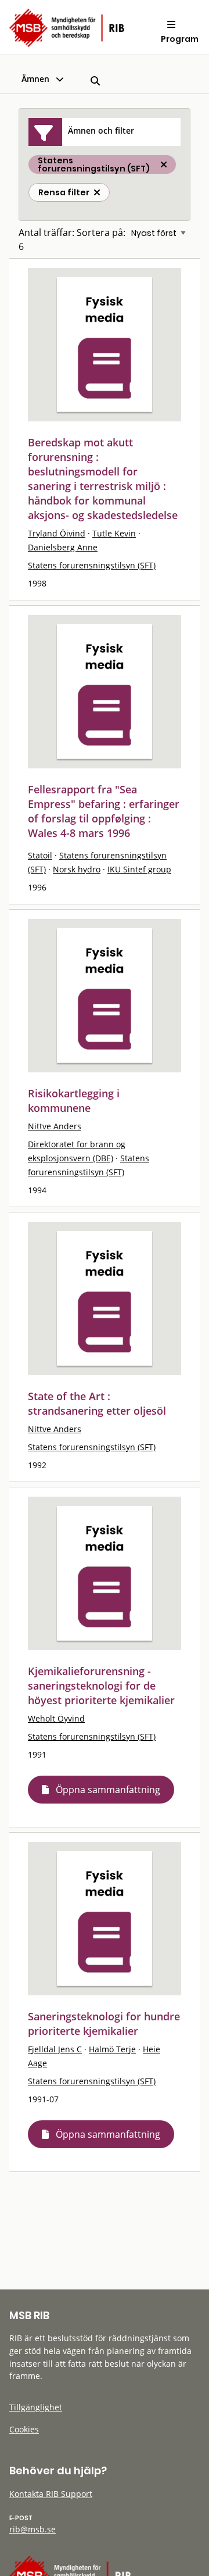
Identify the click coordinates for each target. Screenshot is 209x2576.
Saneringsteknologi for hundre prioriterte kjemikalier (104, 2024)
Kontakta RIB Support (51, 2494)
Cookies (24, 2429)
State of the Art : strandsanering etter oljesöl (97, 1403)
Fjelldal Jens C (55, 2049)
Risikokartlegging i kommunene (74, 1101)
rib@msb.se (33, 2529)
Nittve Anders (55, 1126)
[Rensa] (97, 192)
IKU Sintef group (139, 869)
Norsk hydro (77, 869)
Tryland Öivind (57, 533)
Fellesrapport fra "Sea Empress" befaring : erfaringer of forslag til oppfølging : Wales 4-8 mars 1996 (104, 811)
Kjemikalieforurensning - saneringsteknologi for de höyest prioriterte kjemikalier (101, 1686)
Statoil (40, 855)
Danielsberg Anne (63, 547)
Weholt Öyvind (56, 1718)
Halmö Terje (112, 2049)
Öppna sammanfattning (108, 1790)
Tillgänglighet (36, 2407)
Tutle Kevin (114, 533)
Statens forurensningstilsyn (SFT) (92, 565)
